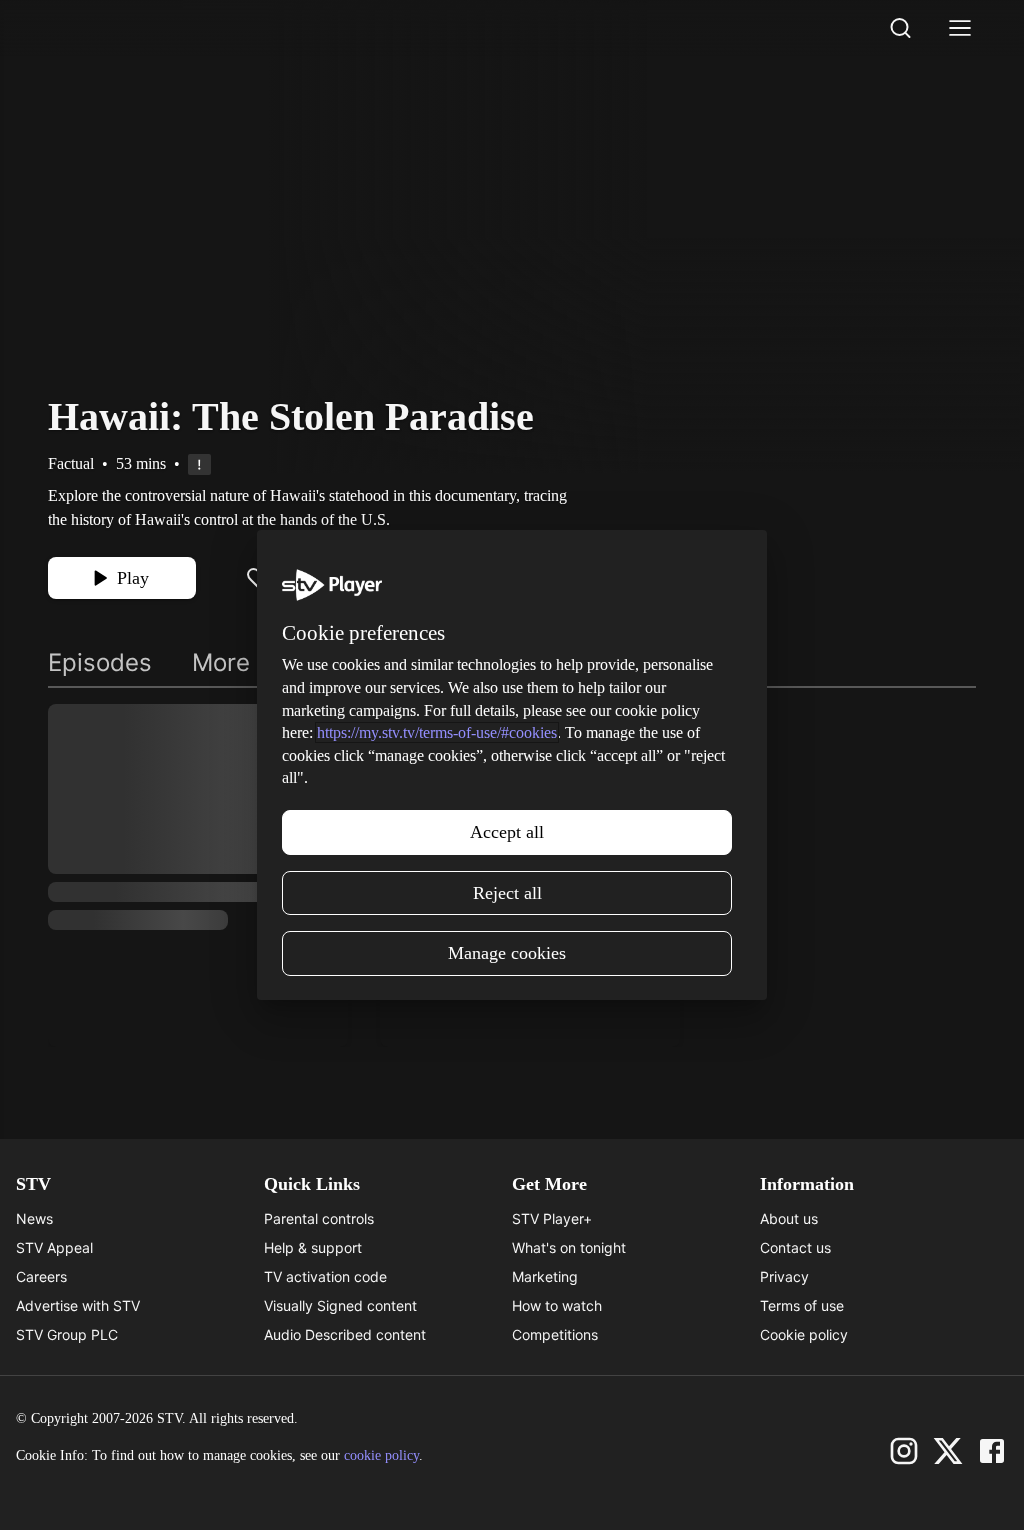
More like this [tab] (268, 662)
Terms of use (802, 1305)
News (34, 1218)
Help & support (313, 1247)
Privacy (784, 1276)
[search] (900, 28)
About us (789, 1218)
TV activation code (325, 1276)
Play (133, 578)
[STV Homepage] (95, 28)
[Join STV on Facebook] (992, 1451)
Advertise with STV (78, 1305)
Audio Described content (345, 1334)
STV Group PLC (67, 1334)
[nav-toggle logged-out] (960, 28)
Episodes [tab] (100, 662)
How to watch (557, 1305)
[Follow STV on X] (948, 1451)
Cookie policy (804, 1334)
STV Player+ (552, 1218)
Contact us (795, 1247)
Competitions (555, 1334)
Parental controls (319, 1218)
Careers (41, 1276)
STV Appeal (54, 1247)
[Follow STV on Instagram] (904, 1451)
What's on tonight (569, 1247)
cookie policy (381, 1455)
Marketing (545, 1276)
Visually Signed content (340, 1305)
